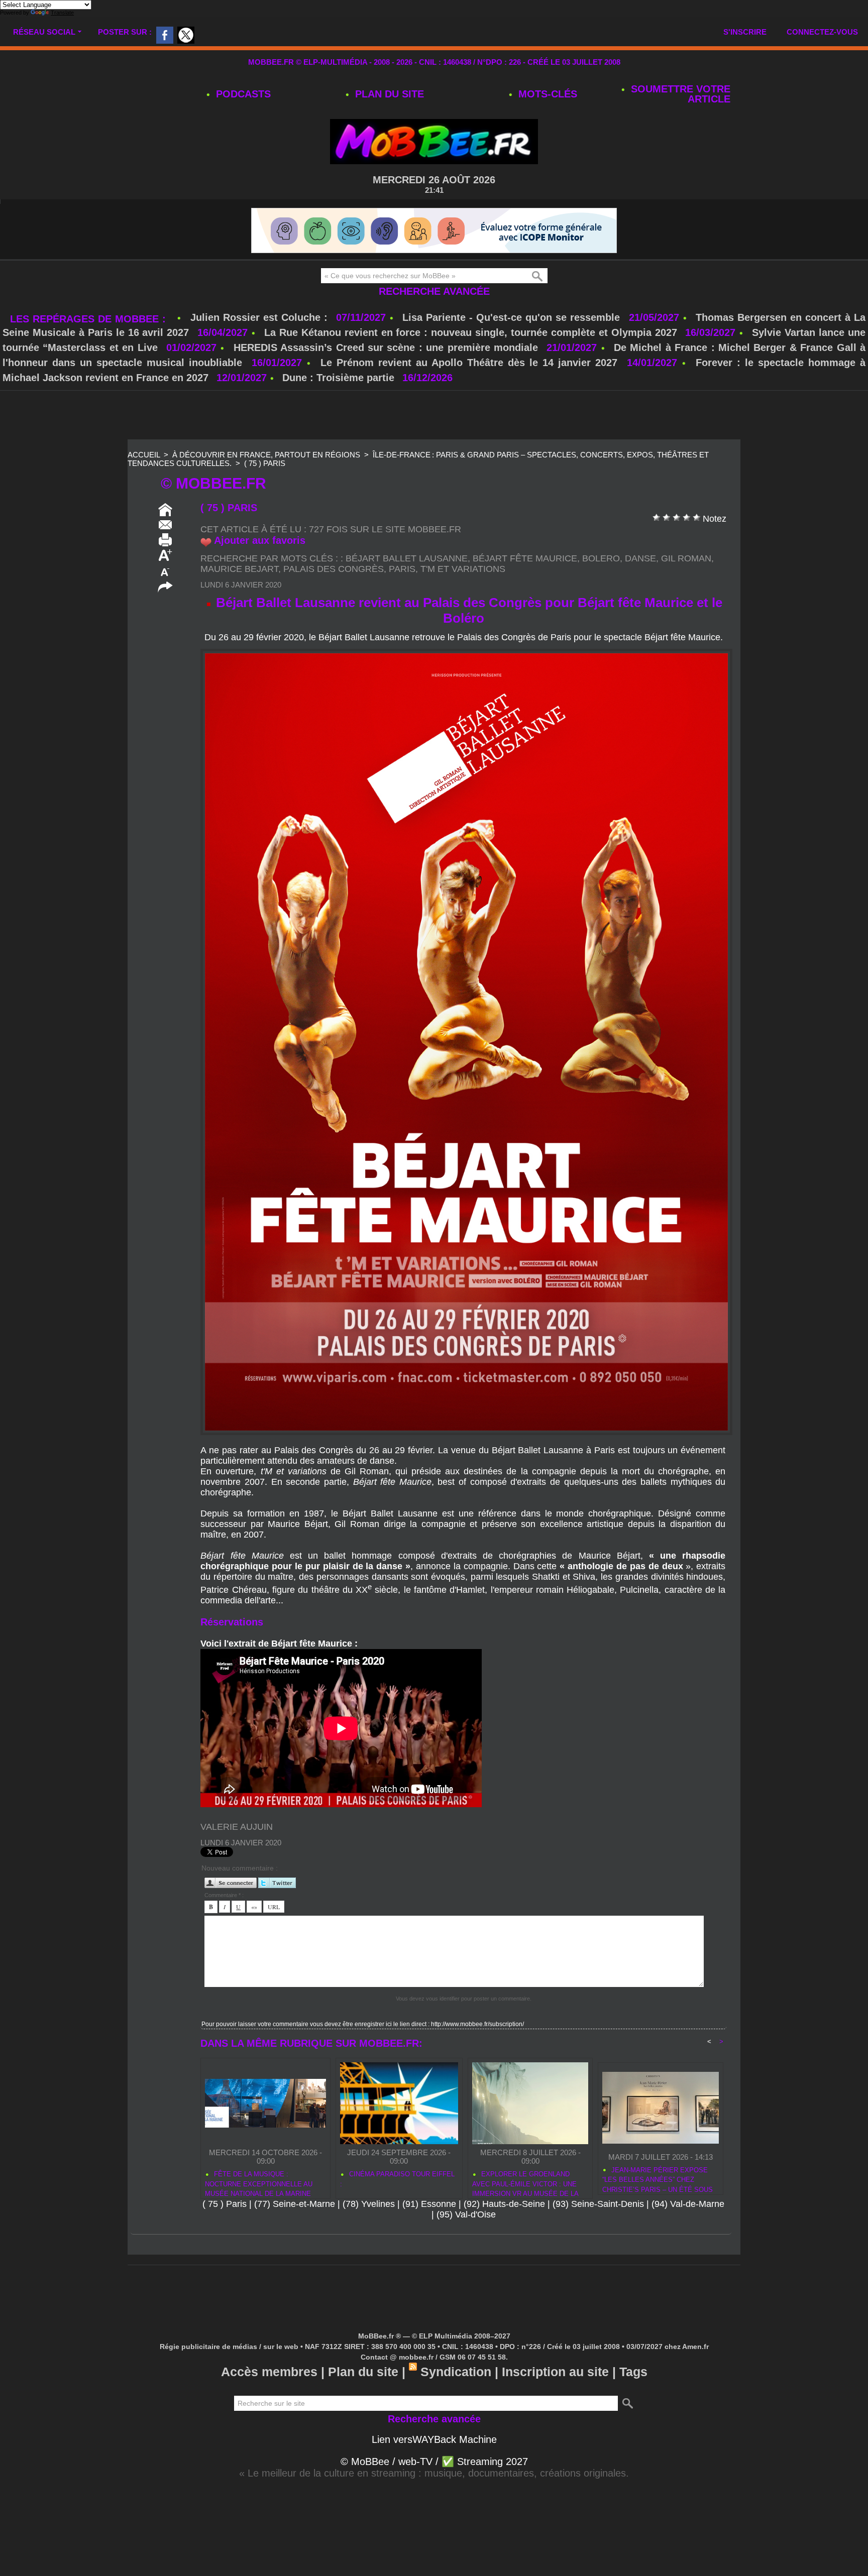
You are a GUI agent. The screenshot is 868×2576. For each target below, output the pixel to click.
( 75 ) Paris (265, 493)
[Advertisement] (434, 446)
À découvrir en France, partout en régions (266, 485)
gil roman (686, 589)
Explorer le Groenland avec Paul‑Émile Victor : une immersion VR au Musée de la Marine (525, 2212)
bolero (601, 589)
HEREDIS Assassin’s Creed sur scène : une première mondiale (386, 378)
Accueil (144, 485)
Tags (633, 2402)
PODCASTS (242, 94)
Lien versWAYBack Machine (434, 2470)
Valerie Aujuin (237, 1857)
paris (402, 599)
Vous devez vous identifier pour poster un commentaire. (464, 2029)
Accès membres (269, 2402)
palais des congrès (334, 599)
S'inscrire (745, 32)
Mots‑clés (546, 94)
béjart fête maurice (525, 589)
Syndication (456, 2402)
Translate (62, 13)
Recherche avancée (434, 321)
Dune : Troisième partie (340, 408)
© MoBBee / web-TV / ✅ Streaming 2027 (434, 2492)
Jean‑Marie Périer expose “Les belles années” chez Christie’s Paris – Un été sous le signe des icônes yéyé (658, 2208)
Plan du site (388, 94)
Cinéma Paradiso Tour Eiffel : (397, 2209)
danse (640, 589)
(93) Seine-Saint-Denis (598, 2234)
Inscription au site (555, 2402)
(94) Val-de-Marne (688, 2234)
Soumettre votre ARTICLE (679, 94)
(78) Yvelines (369, 2234)
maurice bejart (239, 599)
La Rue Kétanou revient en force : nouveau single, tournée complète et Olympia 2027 (471, 363)
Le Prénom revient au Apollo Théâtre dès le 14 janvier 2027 (469, 393)
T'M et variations (463, 599)
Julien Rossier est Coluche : (261, 347)
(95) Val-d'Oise (466, 2245)
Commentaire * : (224, 1925)
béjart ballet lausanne (407, 589)
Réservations (232, 1652)
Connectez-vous (822, 32)
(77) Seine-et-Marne (295, 2234)
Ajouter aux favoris (260, 570)
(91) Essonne (429, 2234)
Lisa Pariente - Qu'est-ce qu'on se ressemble (513, 347)
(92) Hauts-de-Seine (504, 2234)
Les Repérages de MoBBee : (90, 349)
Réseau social (44, 32)
